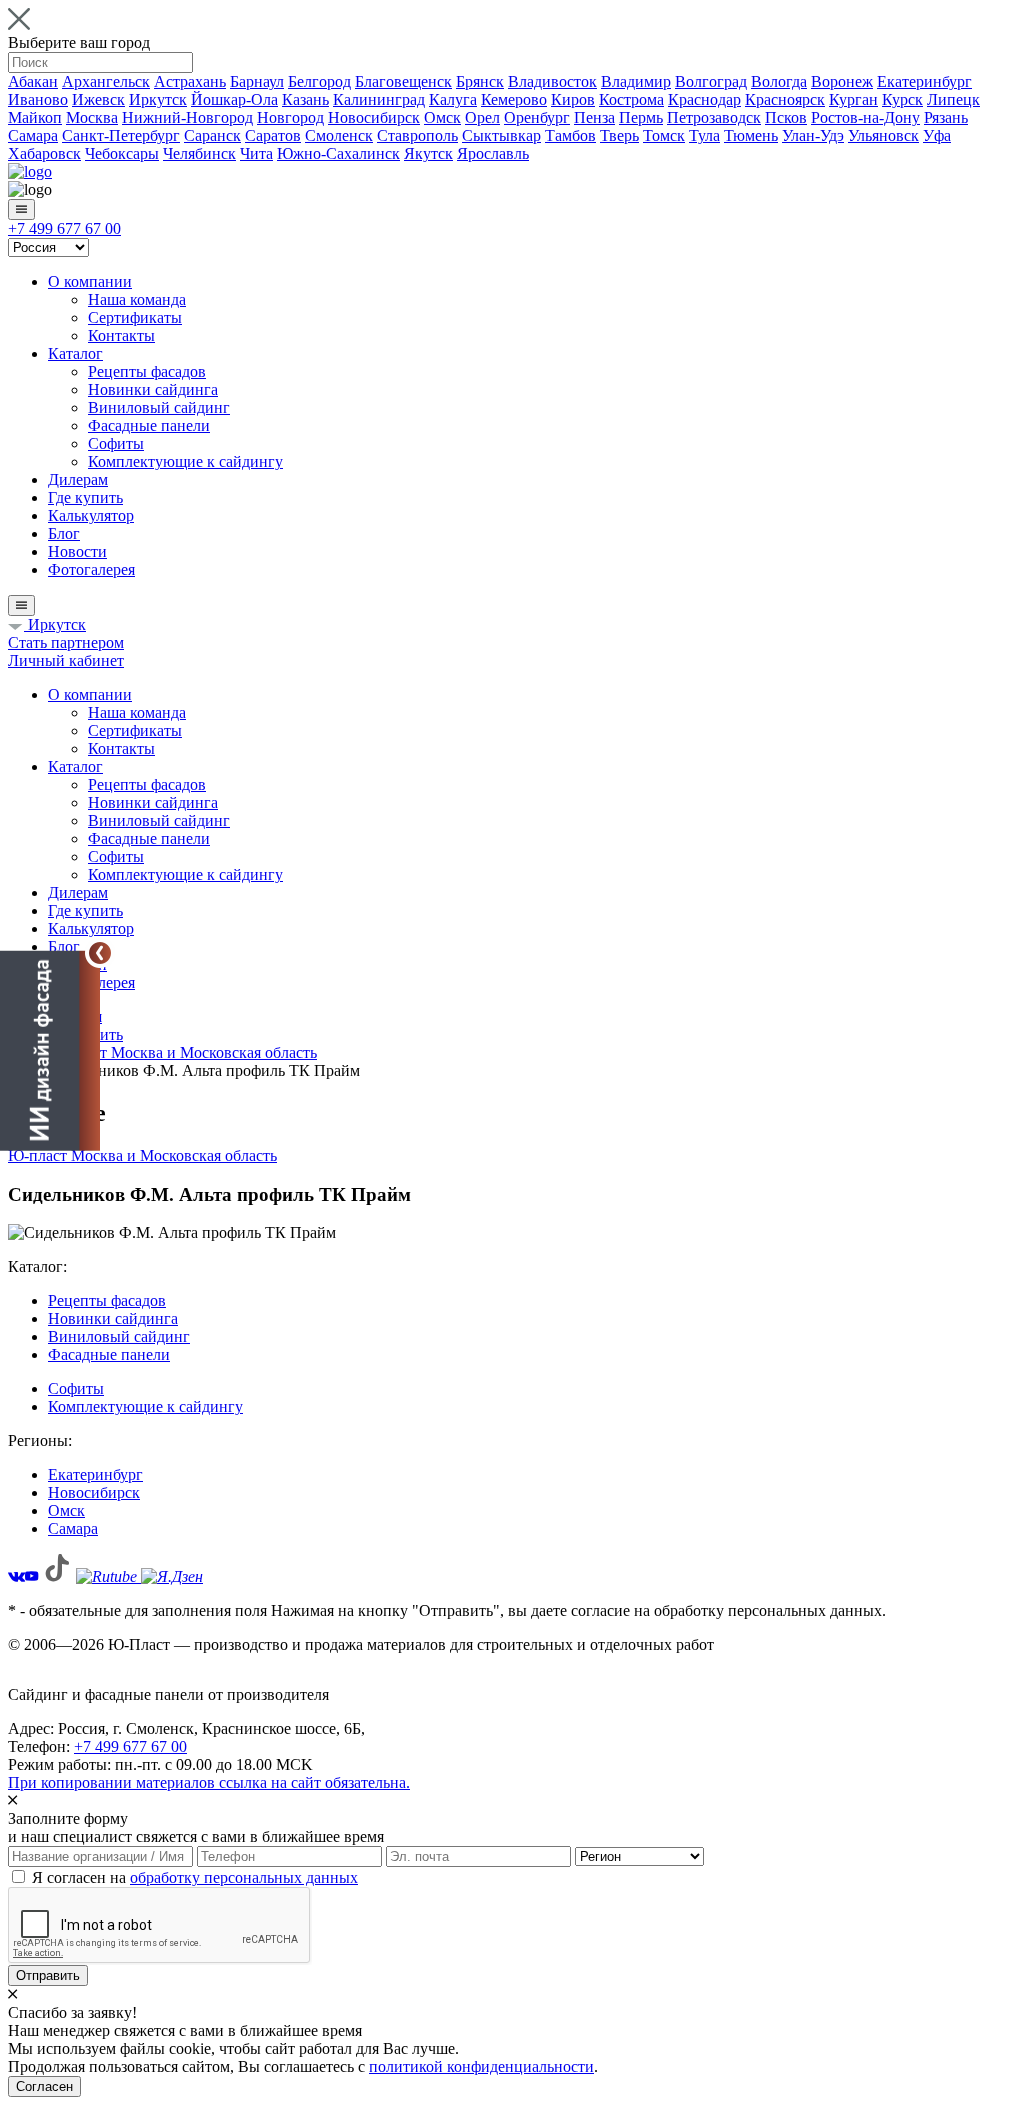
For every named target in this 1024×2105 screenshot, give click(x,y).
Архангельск (106, 81)
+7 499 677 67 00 (64, 228)
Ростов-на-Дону (865, 117)
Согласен (44, 2086)
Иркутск (158, 99)
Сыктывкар (501, 135)
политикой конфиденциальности (481, 2066)
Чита (256, 153)
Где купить (85, 497)
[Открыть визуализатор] (50, 1052)
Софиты (116, 443)
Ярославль (493, 153)
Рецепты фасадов (147, 371)
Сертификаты (135, 317)
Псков (786, 117)
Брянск (480, 81)
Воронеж (842, 81)
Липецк (953, 99)
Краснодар (704, 99)
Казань (305, 99)
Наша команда (137, 299)
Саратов (273, 135)
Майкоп (35, 117)
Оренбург (537, 117)
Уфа (937, 135)
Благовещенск (403, 81)
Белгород (319, 81)
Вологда (779, 81)
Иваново (38, 99)
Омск (442, 117)
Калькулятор (91, 515)
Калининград (379, 99)
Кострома (631, 99)
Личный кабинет (66, 660)
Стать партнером (66, 642)
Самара (33, 135)
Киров (573, 99)
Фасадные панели (149, 425)
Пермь (641, 117)
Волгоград (711, 81)
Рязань (946, 117)
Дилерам (78, 479)
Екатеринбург (924, 81)
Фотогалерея (91, 569)
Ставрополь (417, 135)
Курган (853, 99)
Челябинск (199, 153)
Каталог (75, 353)
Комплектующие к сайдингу (185, 461)
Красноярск (785, 99)
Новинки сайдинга (153, 389)
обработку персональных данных (244, 1877)
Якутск (428, 153)
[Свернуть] (100, 953)
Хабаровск (44, 153)
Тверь (619, 135)
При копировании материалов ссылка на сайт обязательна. (209, 1782)
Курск (902, 99)
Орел (482, 117)
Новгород (290, 117)
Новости (77, 551)
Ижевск (98, 99)
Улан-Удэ (813, 135)
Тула (704, 135)
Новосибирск (374, 117)
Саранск (212, 135)
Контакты (121, 335)
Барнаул (257, 81)
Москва (92, 117)
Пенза (594, 117)
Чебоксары (122, 153)
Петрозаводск (714, 117)
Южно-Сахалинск (338, 153)
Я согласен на (195, 1877)
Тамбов (570, 135)
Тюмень (751, 135)
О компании (90, 281)
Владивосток (552, 81)
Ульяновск (883, 135)
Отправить (48, 1975)
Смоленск (339, 135)
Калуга (453, 99)
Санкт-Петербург (121, 135)
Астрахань (190, 81)
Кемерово (514, 99)
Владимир (636, 81)
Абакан (33, 81)
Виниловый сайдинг (159, 407)
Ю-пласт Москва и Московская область (142, 1155)
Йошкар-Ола (234, 99)
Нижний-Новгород (187, 117)
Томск (664, 135)
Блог (64, 533)
